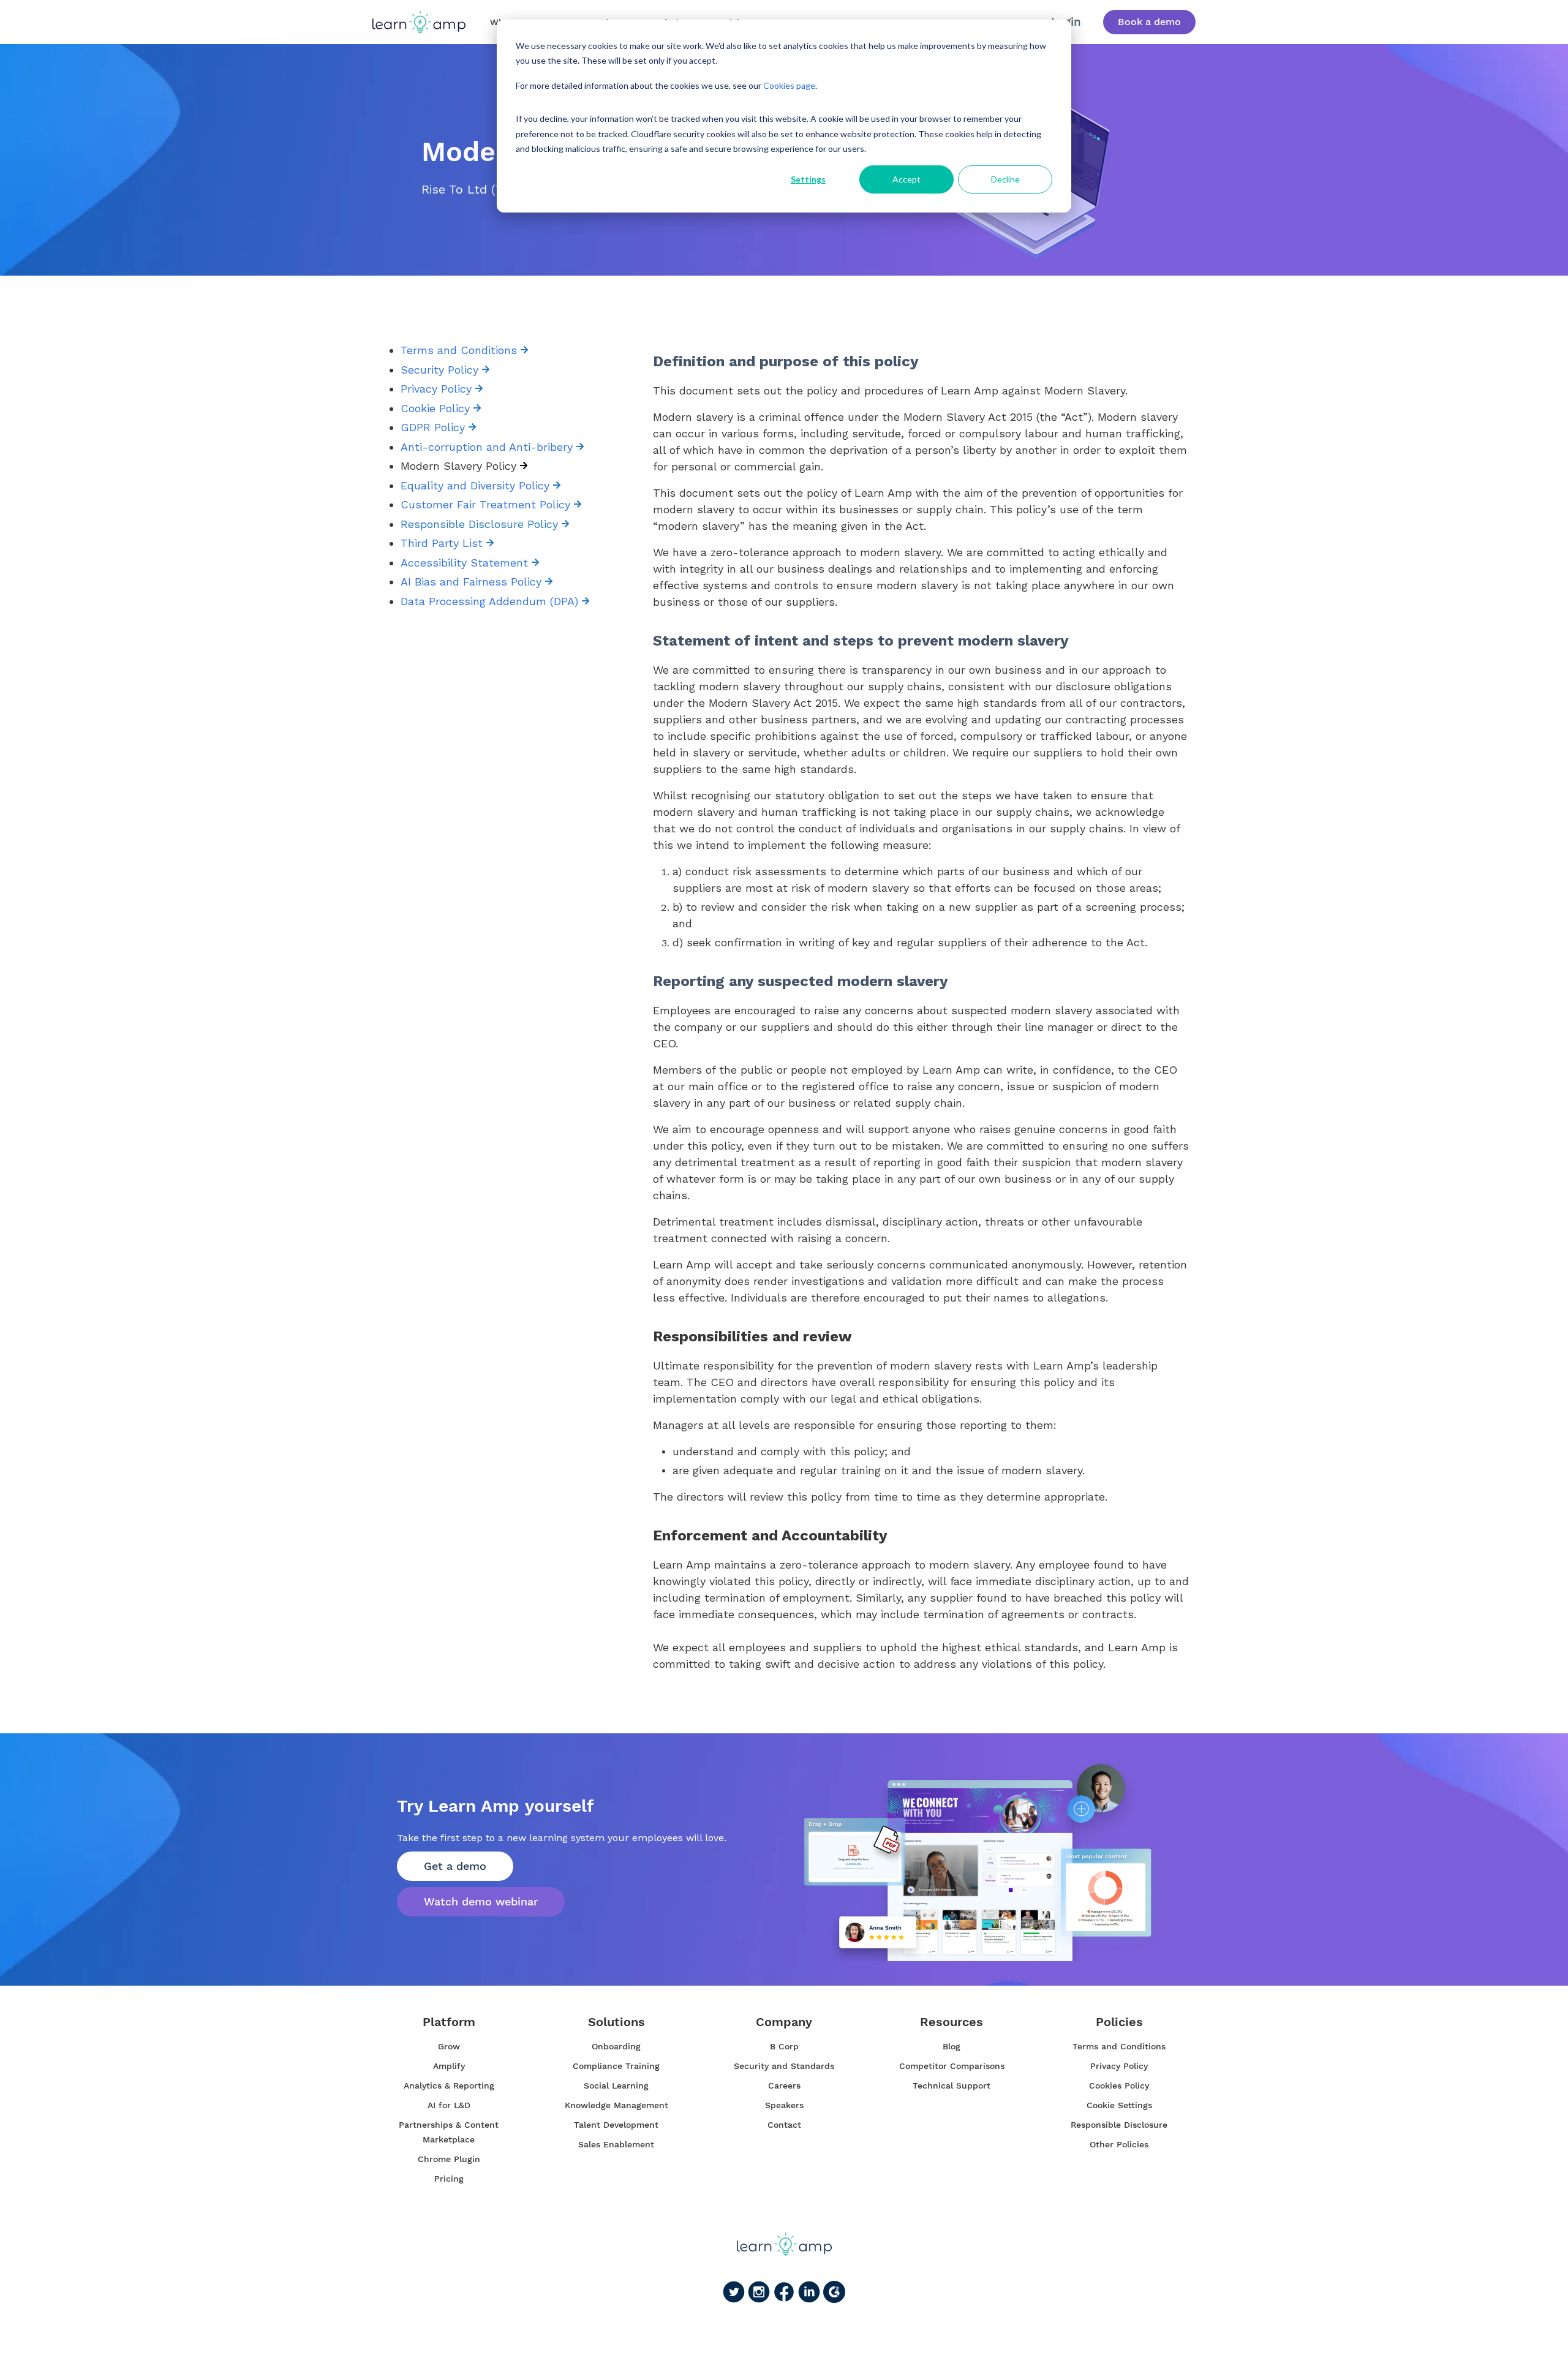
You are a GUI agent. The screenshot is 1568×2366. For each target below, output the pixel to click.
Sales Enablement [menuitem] (616, 2144)
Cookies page (789, 85)
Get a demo (455, 1866)
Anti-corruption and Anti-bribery (488, 447)
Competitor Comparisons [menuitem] (952, 2066)
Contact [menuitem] (784, 2125)
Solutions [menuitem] (616, 2022)
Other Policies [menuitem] (1119, 2144)
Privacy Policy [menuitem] (1119, 2066)
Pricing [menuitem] (449, 2179)
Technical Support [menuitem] (952, 2085)
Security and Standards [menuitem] (784, 2066)
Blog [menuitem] (952, 2046)
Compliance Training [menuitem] (616, 2066)
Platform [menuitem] (449, 2022)
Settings (808, 179)
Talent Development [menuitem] (616, 2125)
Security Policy (441, 370)
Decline (1005, 179)
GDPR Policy (435, 427)
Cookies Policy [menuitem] (1119, 2085)
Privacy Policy (438, 389)
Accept (907, 179)
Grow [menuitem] (449, 2046)
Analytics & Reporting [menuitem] (449, 2085)
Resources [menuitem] (952, 2022)
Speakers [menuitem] (784, 2105)
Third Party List (443, 543)
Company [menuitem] (784, 2022)
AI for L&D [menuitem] (449, 2105)
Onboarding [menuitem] (616, 2046)
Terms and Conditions (461, 350)
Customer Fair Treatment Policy (487, 504)
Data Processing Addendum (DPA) (491, 601)
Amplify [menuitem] (449, 2066)
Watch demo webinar (481, 1901)
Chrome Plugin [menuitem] (449, 2159)
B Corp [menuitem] (784, 2046)
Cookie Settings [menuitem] (1119, 2105)
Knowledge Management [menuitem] (616, 2105)
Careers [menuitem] (784, 2085)
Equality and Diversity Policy (477, 485)
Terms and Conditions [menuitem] (1119, 2046)
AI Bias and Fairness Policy (473, 582)
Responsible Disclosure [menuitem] (1119, 2125)
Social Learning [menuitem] (616, 2085)
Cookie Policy (435, 408)
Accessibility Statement (466, 563)
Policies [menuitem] (1119, 2022)
